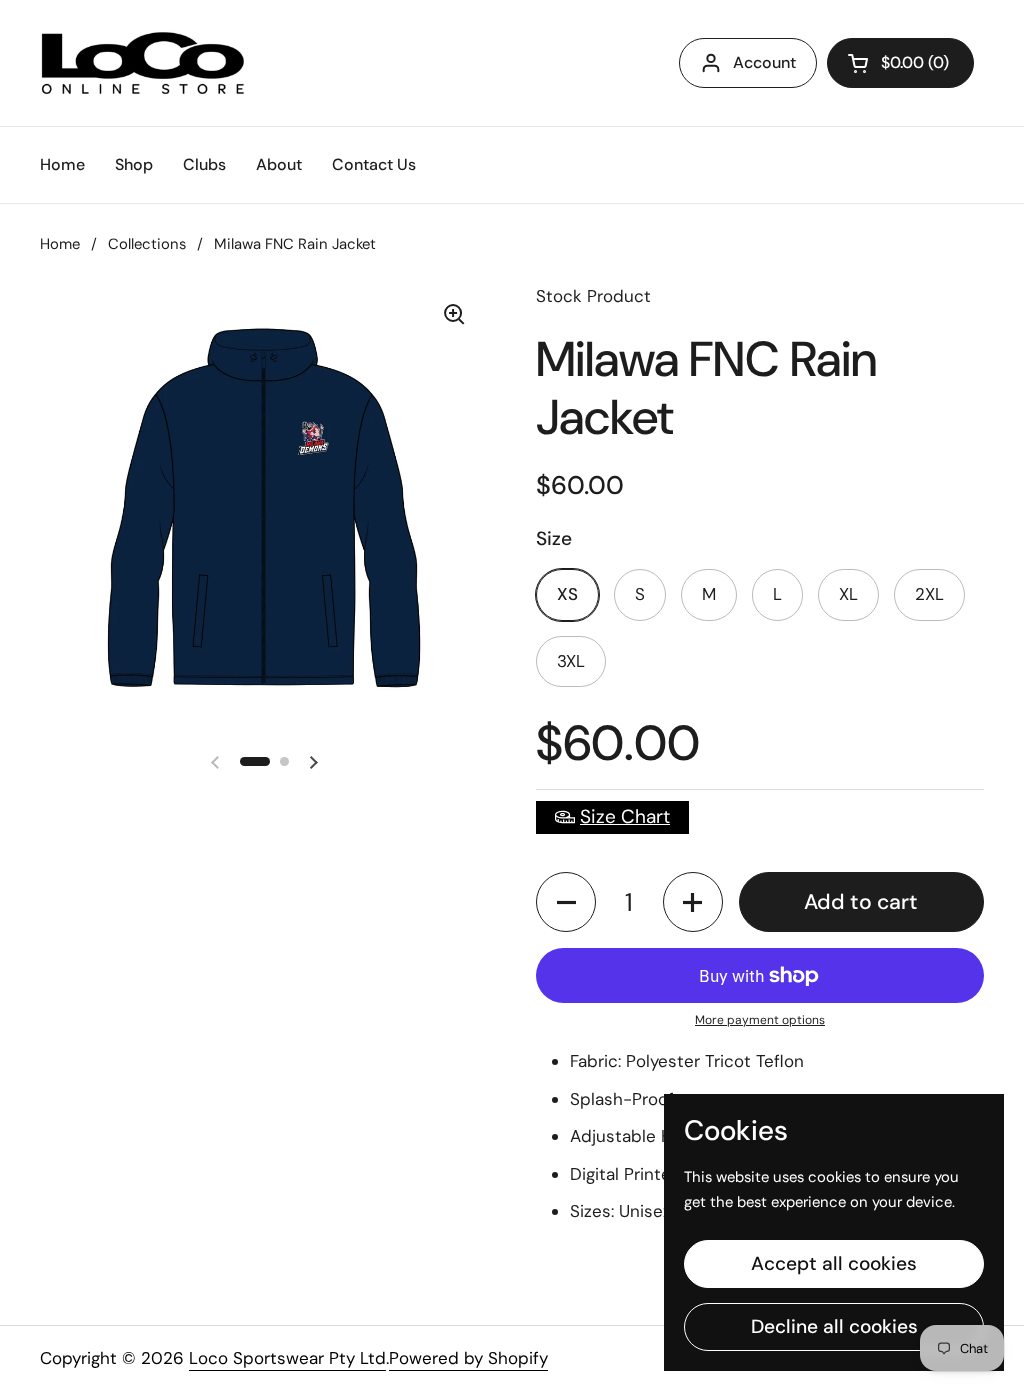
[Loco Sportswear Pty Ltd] (143, 63)
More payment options (760, 1020)
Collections (147, 244)
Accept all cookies (834, 1263)
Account (764, 62)
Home (60, 244)
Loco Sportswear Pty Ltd (287, 1358)
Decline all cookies (834, 1326)
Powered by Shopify (468, 1358)
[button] (566, 902)
